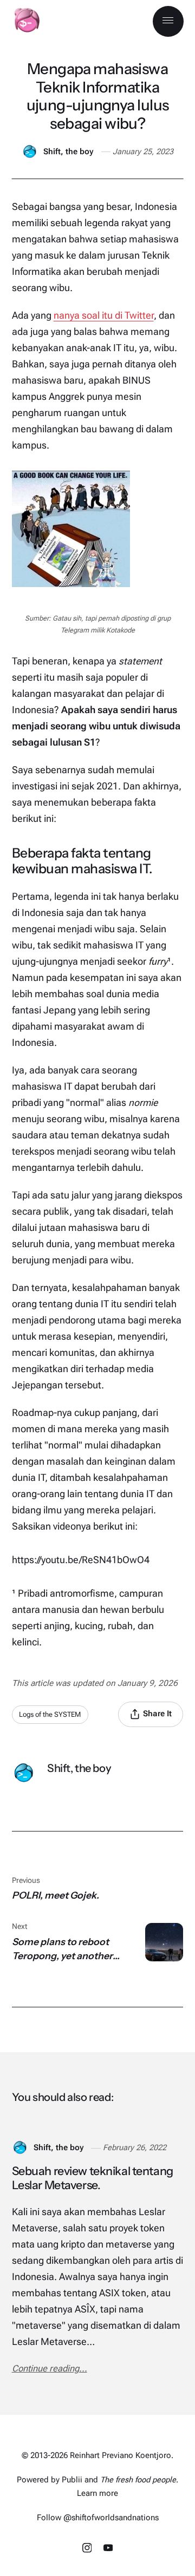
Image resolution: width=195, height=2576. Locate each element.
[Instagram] (88, 2550)
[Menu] (168, 21)
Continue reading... (50, 2369)
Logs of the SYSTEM (50, 1714)
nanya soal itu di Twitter (104, 315)
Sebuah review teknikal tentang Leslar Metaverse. (93, 2178)
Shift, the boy (68, 152)
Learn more (97, 2493)
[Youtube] (108, 2550)
